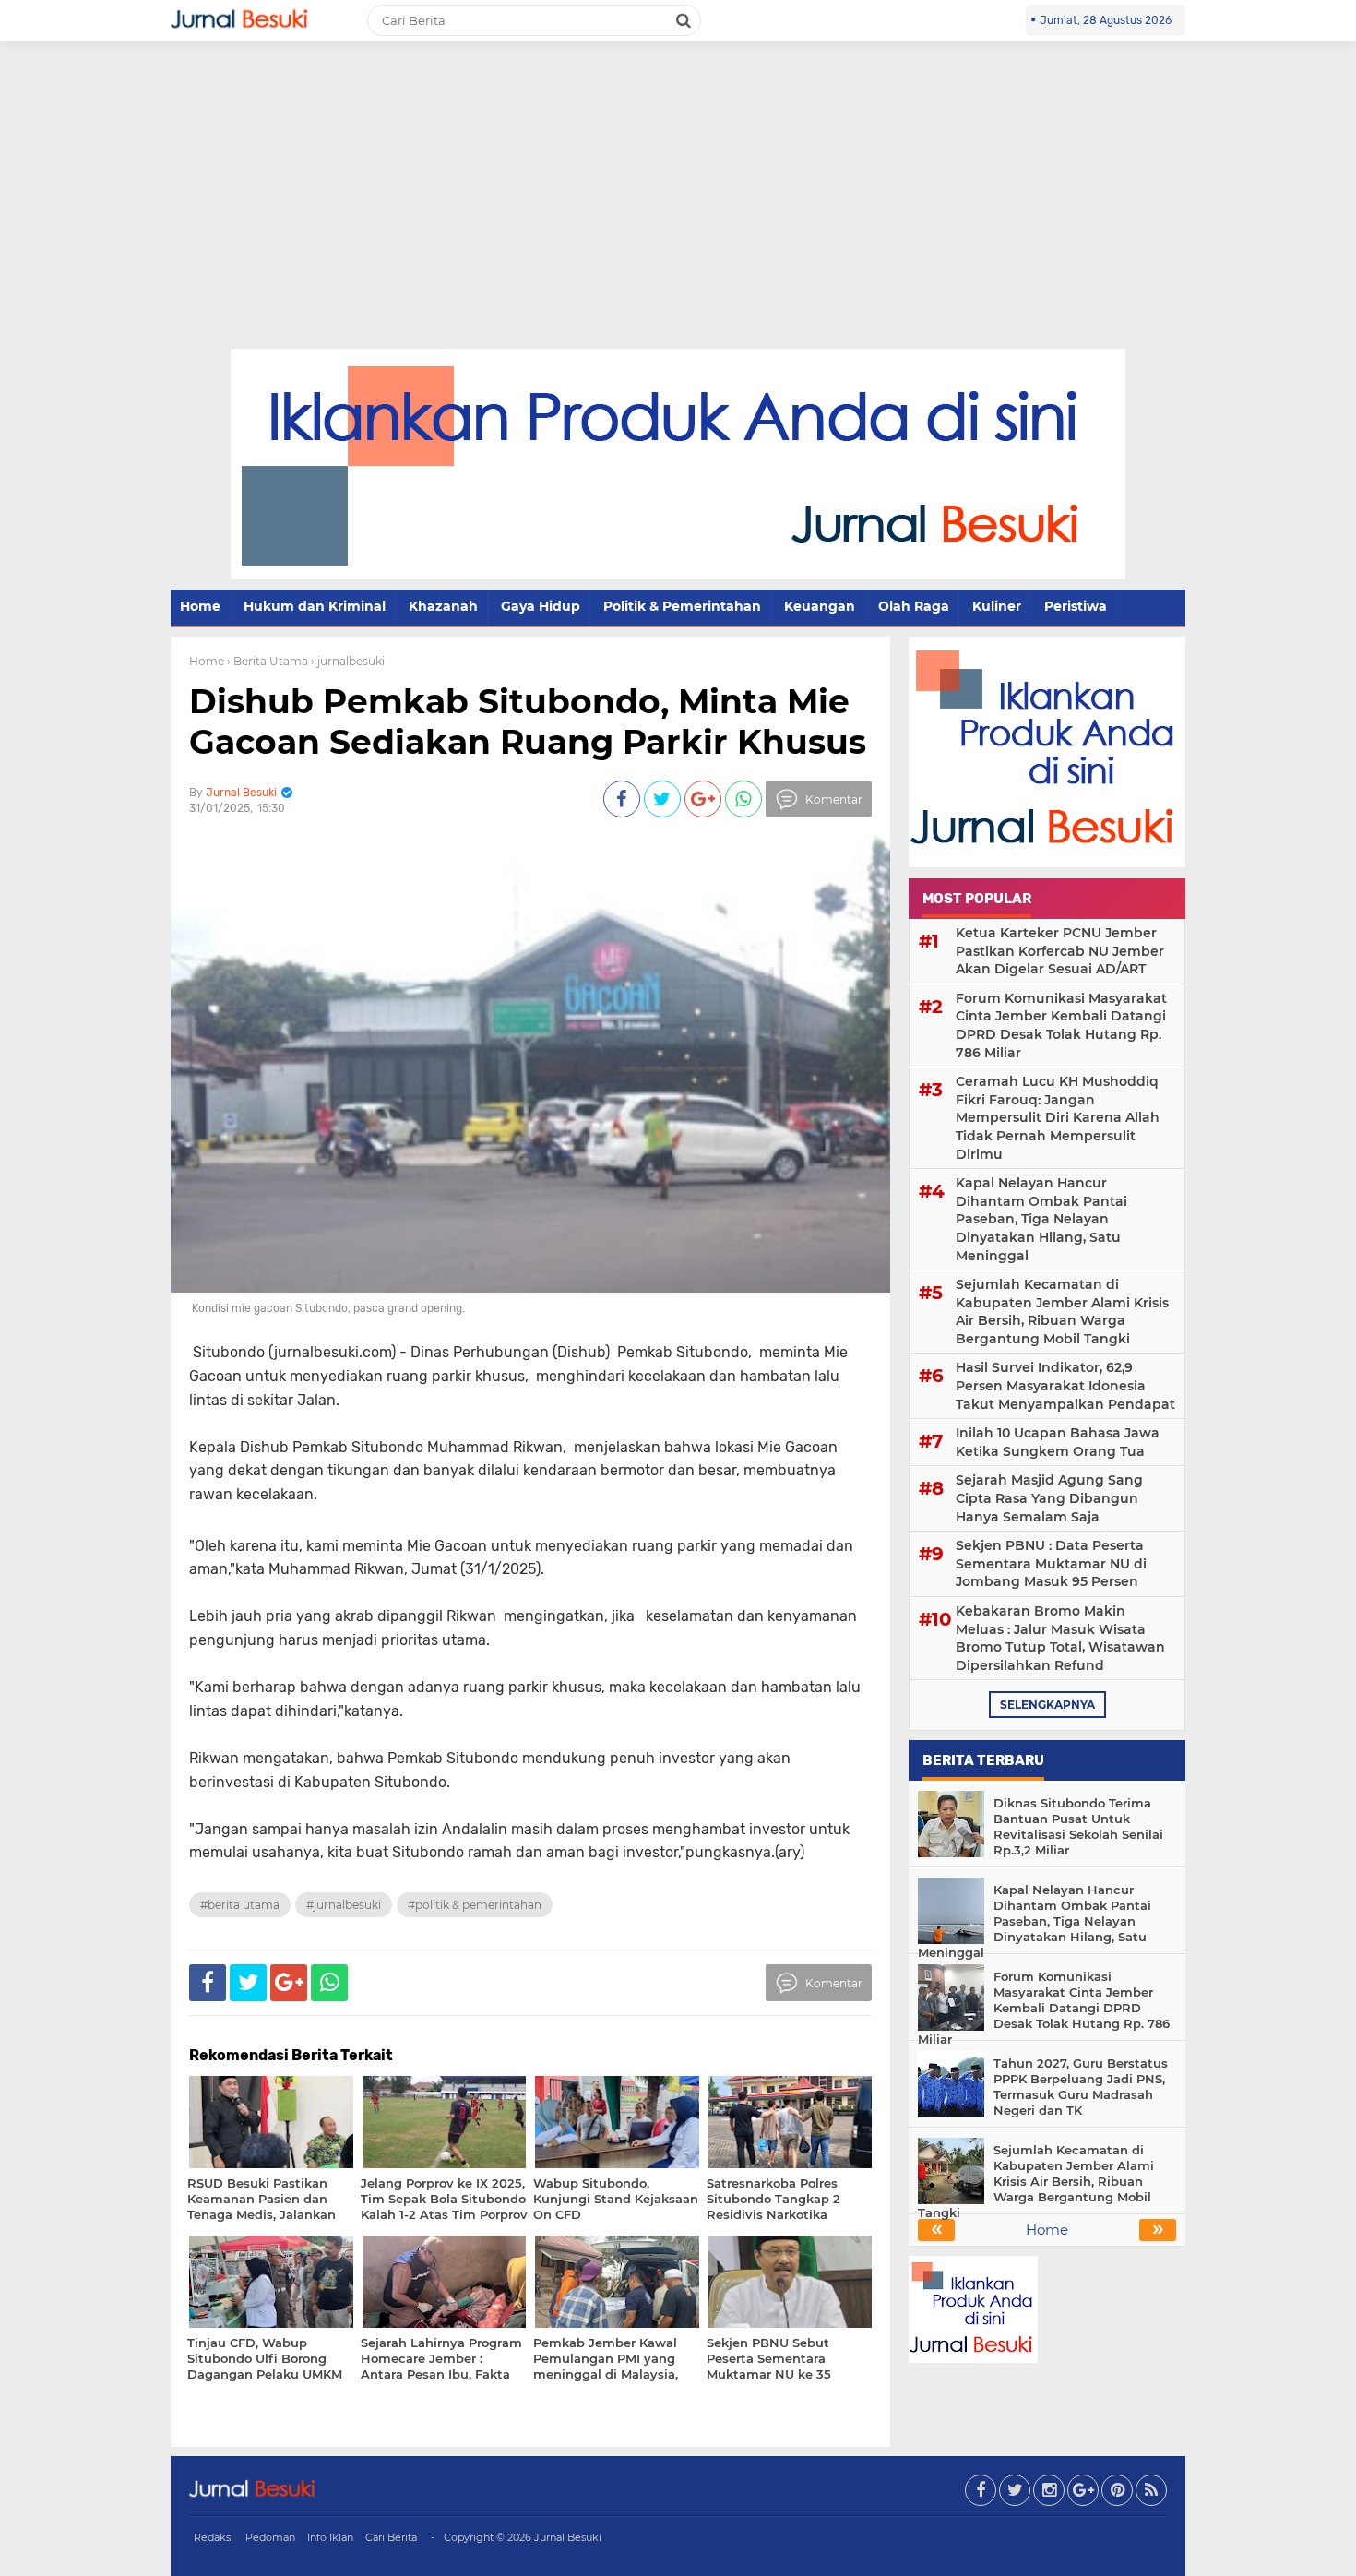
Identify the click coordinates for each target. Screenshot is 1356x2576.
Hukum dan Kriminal (315, 606)
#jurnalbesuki (344, 1905)
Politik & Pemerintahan (682, 606)
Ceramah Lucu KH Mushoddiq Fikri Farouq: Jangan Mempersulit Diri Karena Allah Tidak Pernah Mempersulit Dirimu (1058, 1117)
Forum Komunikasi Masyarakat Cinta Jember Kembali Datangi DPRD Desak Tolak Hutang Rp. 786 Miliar (1061, 1026)
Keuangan (820, 606)
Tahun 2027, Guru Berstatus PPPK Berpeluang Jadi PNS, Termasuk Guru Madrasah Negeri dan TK (1081, 2087)
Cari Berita (391, 2537)
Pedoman (270, 2537)
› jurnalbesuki (348, 661)
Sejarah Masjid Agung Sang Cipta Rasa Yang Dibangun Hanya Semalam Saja (1049, 1498)
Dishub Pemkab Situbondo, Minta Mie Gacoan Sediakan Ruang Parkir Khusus (528, 721)
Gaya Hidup (541, 606)
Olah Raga (914, 606)
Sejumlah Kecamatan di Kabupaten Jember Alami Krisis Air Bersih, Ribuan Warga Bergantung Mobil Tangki (1062, 1312)
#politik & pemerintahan (475, 1905)
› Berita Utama (268, 661)
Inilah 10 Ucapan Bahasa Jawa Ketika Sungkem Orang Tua (1058, 1442)
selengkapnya (1047, 1705)
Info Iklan (330, 2537)
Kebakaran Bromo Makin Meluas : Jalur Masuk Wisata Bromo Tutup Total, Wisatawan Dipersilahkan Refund (1060, 1638)
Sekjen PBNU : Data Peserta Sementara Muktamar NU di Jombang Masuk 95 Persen (1051, 1563)
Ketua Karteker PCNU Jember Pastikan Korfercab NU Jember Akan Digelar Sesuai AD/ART (1060, 951)
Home (200, 606)
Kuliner (997, 606)
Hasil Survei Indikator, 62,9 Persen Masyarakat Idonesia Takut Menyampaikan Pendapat (1065, 1385)
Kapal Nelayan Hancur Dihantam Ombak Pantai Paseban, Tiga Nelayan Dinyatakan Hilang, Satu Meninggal (1041, 1219)
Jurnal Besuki (568, 2537)
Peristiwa (1076, 606)
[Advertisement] (678, 210)
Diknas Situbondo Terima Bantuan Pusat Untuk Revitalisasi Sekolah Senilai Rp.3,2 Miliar (1078, 1826)
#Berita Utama (240, 1905)
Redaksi (214, 2537)
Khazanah (443, 606)
